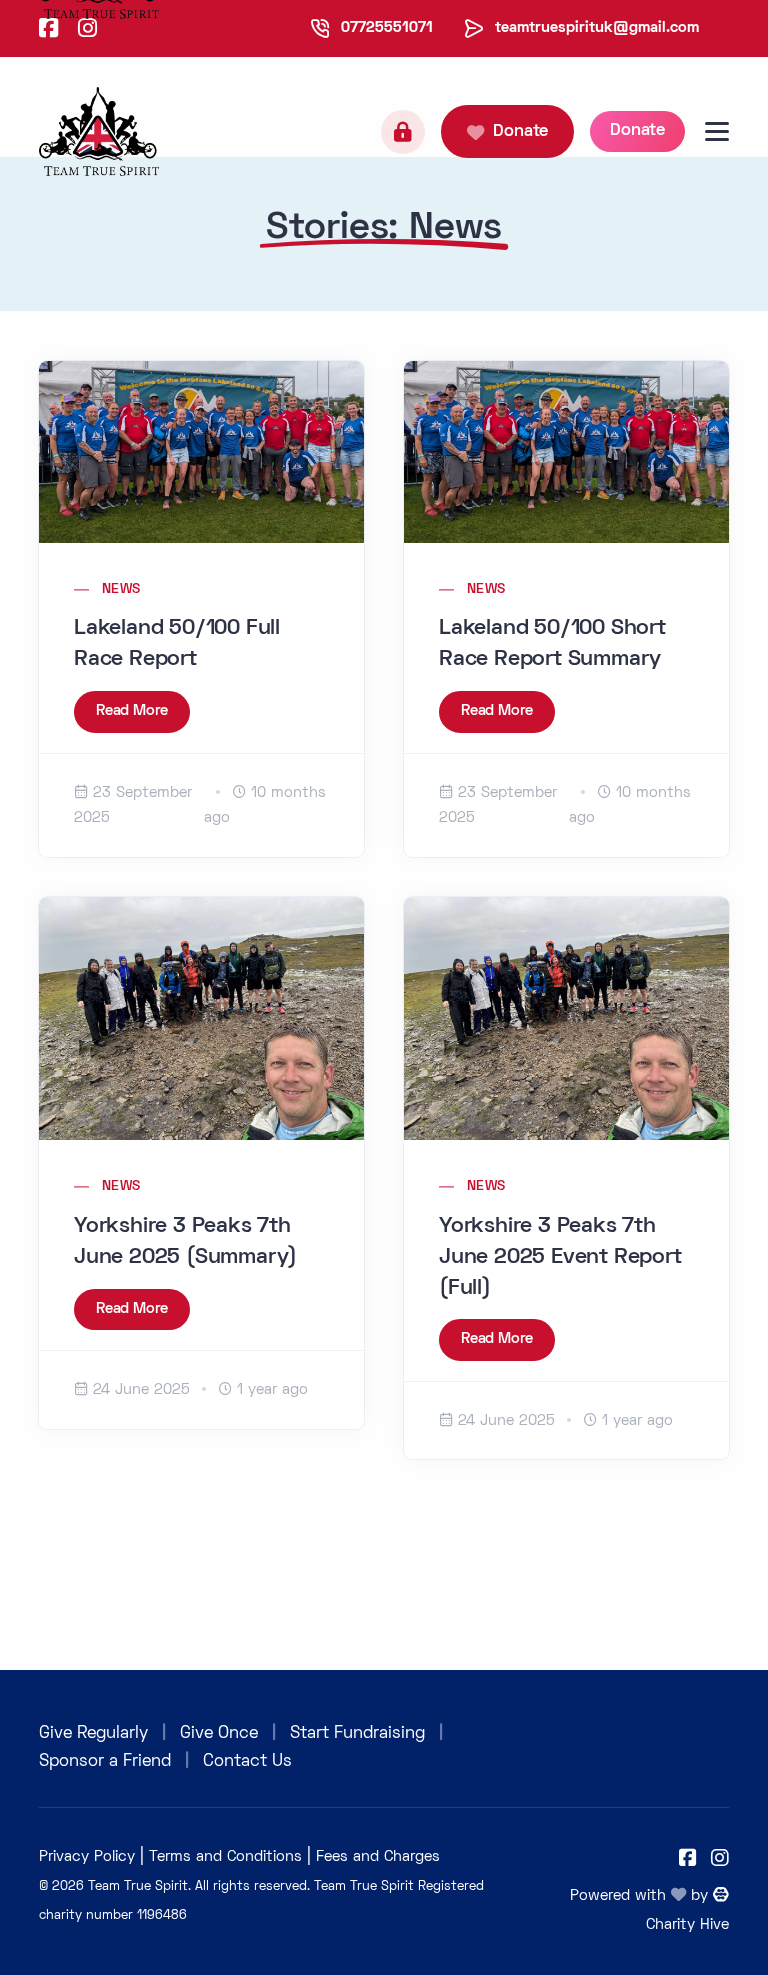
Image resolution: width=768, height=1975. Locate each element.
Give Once (219, 1734)
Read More (132, 711)
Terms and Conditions (225, 1857)
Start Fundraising (357, 1734)
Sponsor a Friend (105, 1762)
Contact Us (247, 1762)
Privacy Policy (87, 1857)
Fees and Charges (378, 1857)
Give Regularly (93, 1734)
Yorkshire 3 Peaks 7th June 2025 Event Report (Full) (560, 1258)
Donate (520, 132)
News (121, 589)
